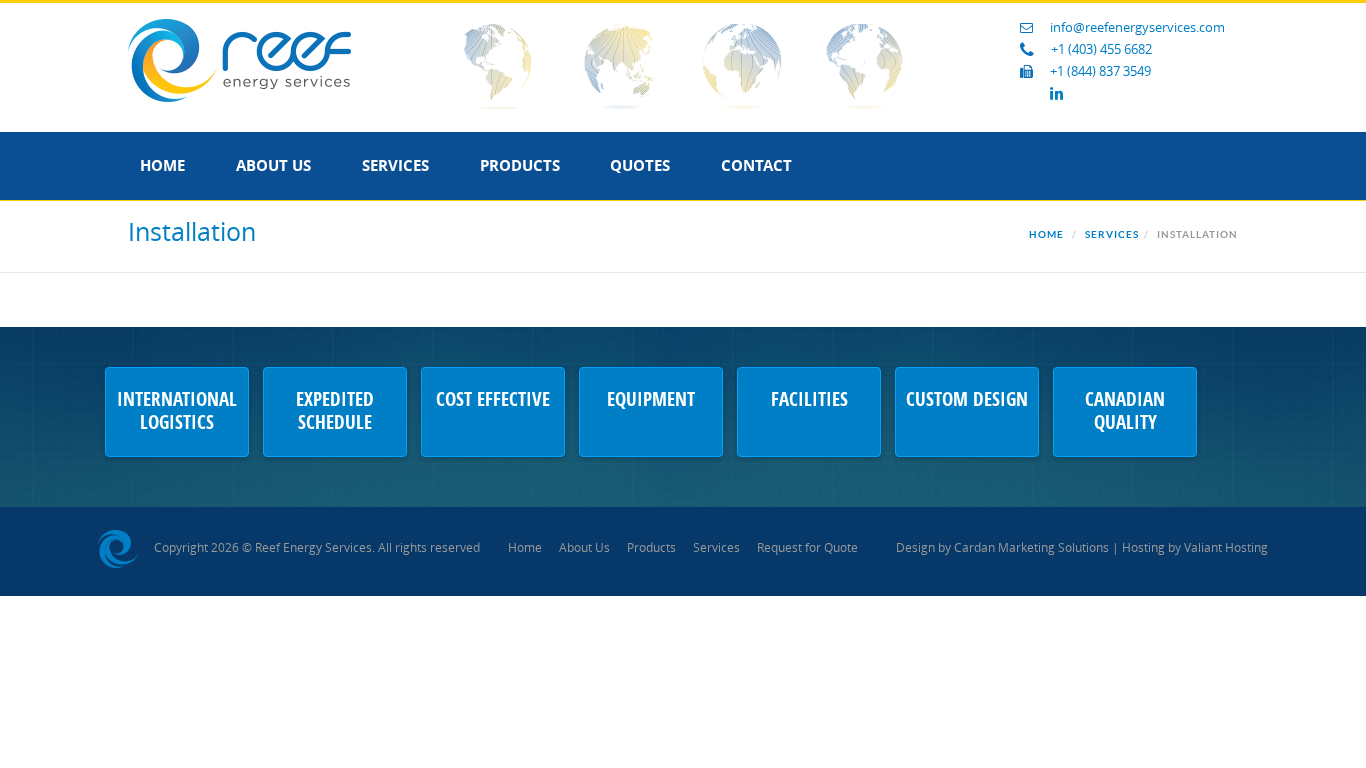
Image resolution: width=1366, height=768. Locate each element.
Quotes (640, 165)
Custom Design (967, 401)
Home (162, 165)
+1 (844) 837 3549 (1100, 71)
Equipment (651, 401)
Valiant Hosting (1226, 548)
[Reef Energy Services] (239, 59)
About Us (273, 165)
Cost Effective (493, 401)
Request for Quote (807, 548)
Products (520, 165)
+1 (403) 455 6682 (1101, 49)
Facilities (809, 401)
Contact (756, 165)
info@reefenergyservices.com (1137, 27)
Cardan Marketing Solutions (1031, 548)
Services (395, 165)
